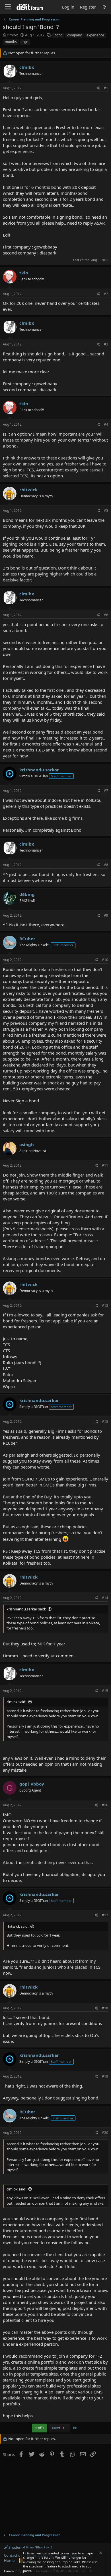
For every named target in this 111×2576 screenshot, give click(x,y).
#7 (106, 791)
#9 (106, 915)
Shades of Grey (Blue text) (30, 2547)
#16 (105, 1805)
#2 (106, 294)
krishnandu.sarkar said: (26, 1609)
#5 (106, 511)
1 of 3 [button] (40, 2428)
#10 (105, 960)
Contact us (13, 2555)
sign (25, 42)
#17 (105, 1915)
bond (58, 35)
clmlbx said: (16, 1702)
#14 (105, 1598)
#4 (106, 424)
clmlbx (12, 35)
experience (95, 35)
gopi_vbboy (32, 1784)
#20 (105, 2133)
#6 (106, 615)
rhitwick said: (18, 1926)
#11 (105, 1165)
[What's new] (104, 7)
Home (9, 2560)
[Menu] (8, 7)
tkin (24, 273)
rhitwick (28, 490)
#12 (105, 1305)
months (11, 42)
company (74, 35)
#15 (105, 1691)
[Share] (98, 88)
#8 (106, 865)
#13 (105, 1421)
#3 (106, 344)
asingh (27, 1144)
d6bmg (27, 894)
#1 (106, 88)
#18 (105, 2008)
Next (57, 2428)
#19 (105, 2076)
